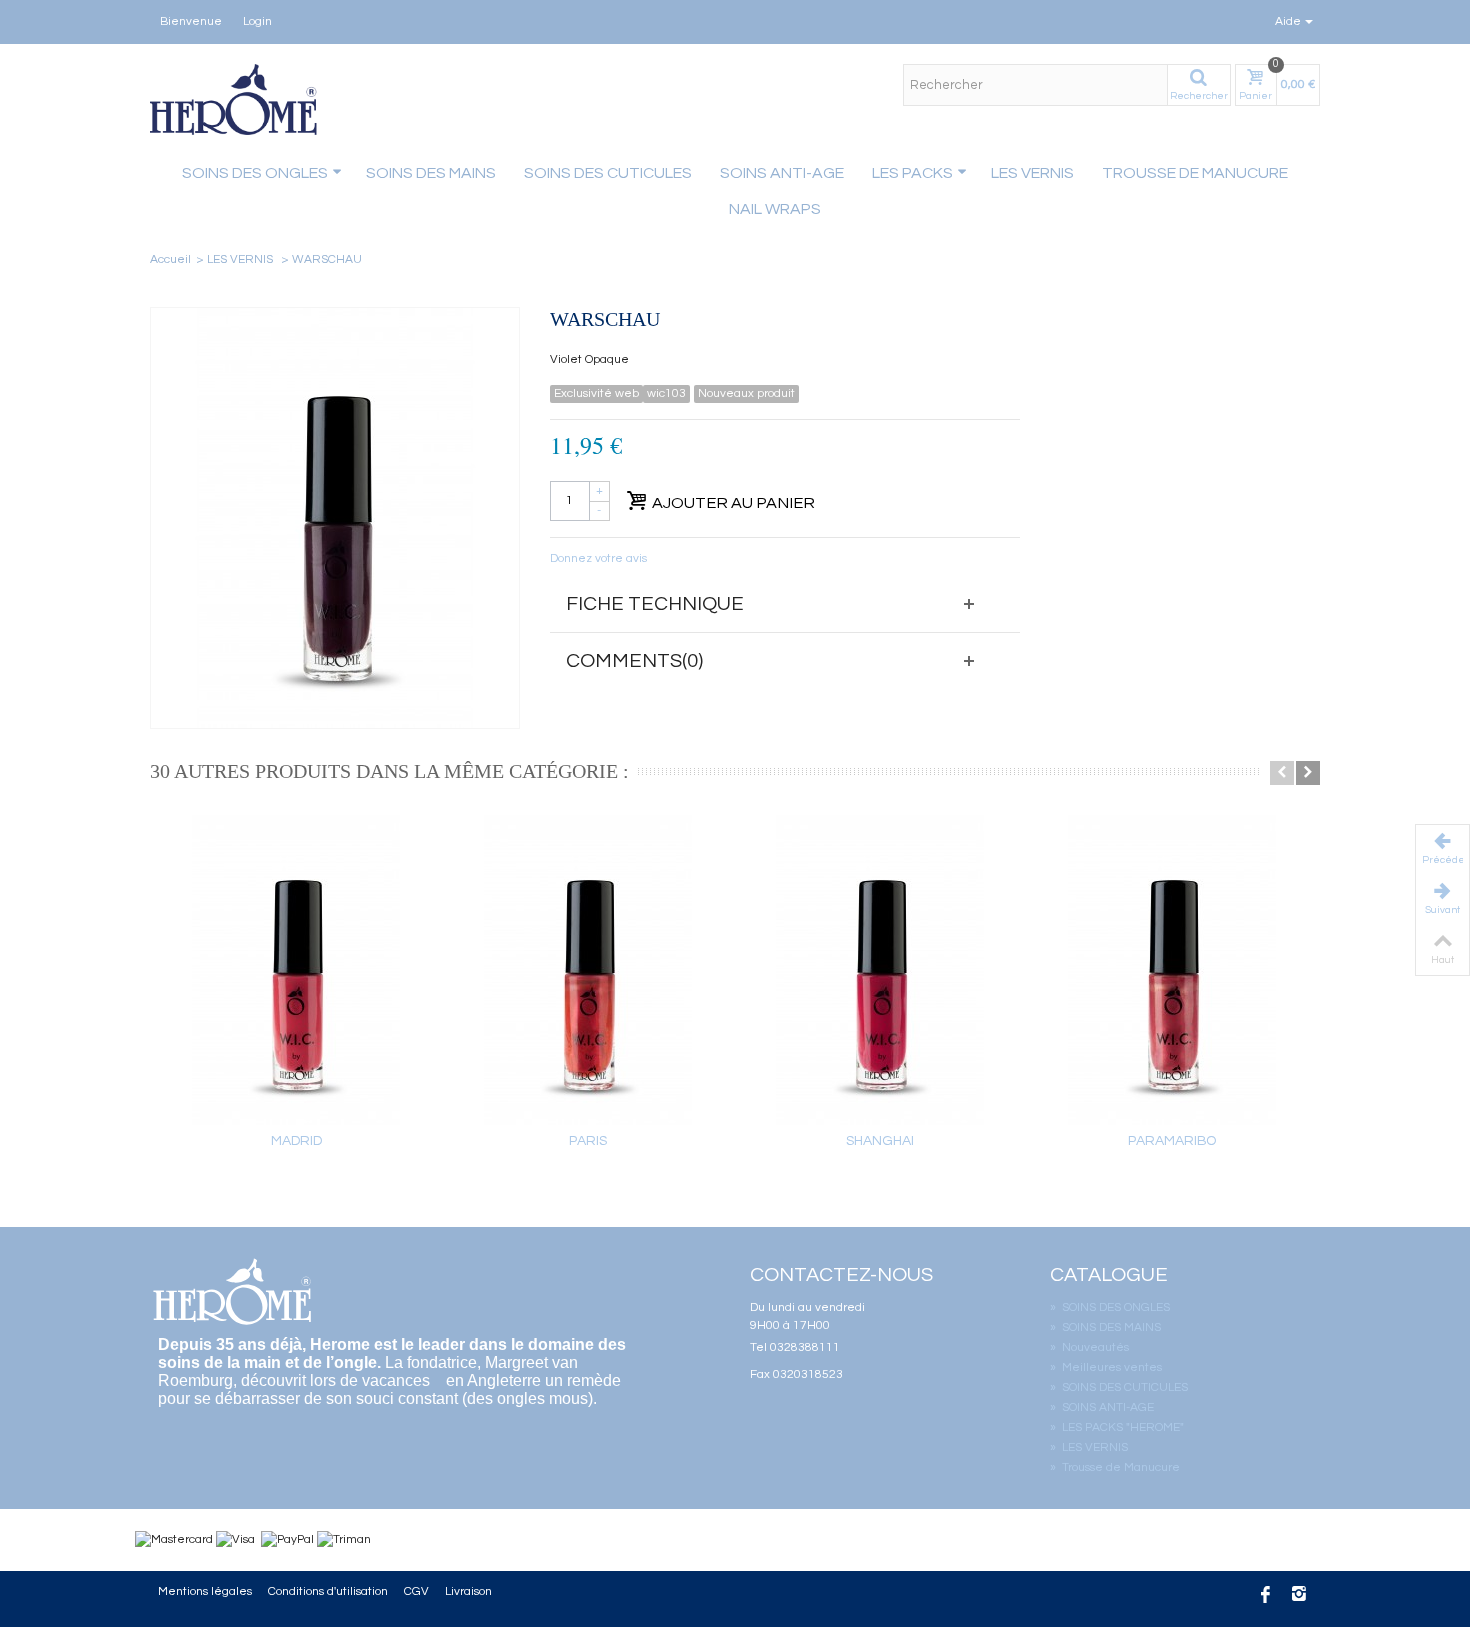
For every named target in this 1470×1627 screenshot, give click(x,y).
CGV (416, 1591)
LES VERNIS (1032, 173)
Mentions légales (205, 1591)
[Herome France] (235, 99)
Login (257, 21)
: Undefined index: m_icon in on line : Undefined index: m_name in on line (675, 206)
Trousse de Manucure (1195, 173)
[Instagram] (1299, 1596)
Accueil (170, 259)
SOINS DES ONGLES (1110, 1307)
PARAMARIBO (1172, 1141)
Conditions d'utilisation (328, 1591)
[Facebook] (1265, 1596)
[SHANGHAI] (880, 970)
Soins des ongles (255, 173)
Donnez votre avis (598, 558)
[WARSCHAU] (335, 518)
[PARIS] (588, 970)
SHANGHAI (880, 1141)
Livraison (468, 1591)
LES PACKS (912, 173)
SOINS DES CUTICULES (608, 173)
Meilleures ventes (1106, 1367)
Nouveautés (1089, 1347)
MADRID (296, 1141)
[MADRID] (296, 970)
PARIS (588, 1141)
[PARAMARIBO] (1172, 970)
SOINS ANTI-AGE (782, 173)
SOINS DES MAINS (431, 173)
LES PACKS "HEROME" (1117, 1427)
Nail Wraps (775, 209)
